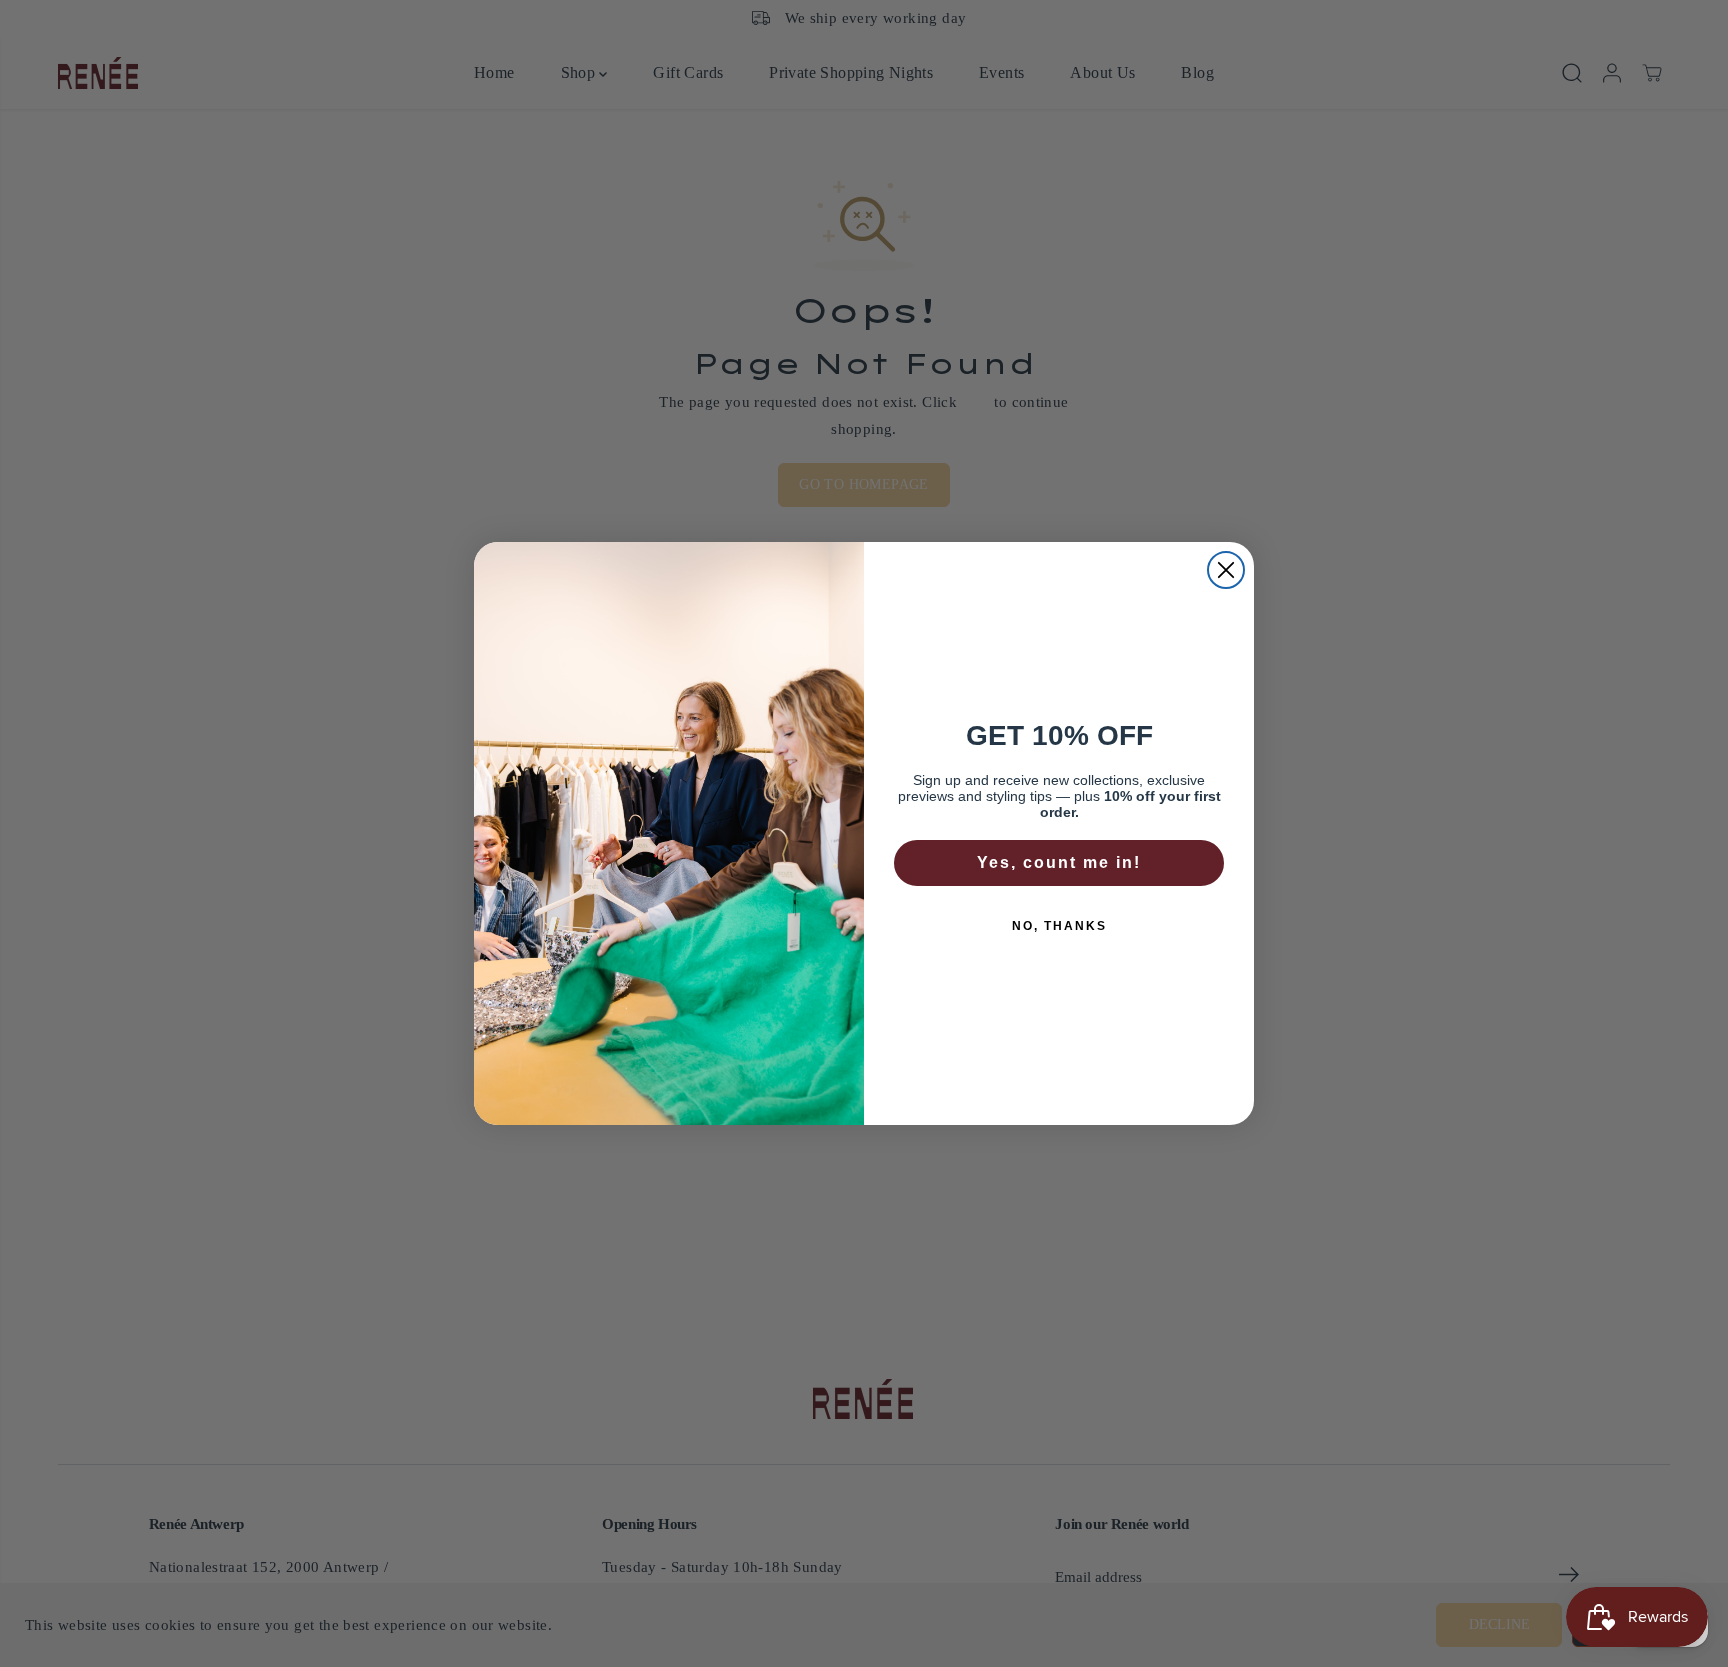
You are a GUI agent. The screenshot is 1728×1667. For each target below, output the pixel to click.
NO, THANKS (1059, 926)
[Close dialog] (1226, 570)
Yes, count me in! (1059, 862)
